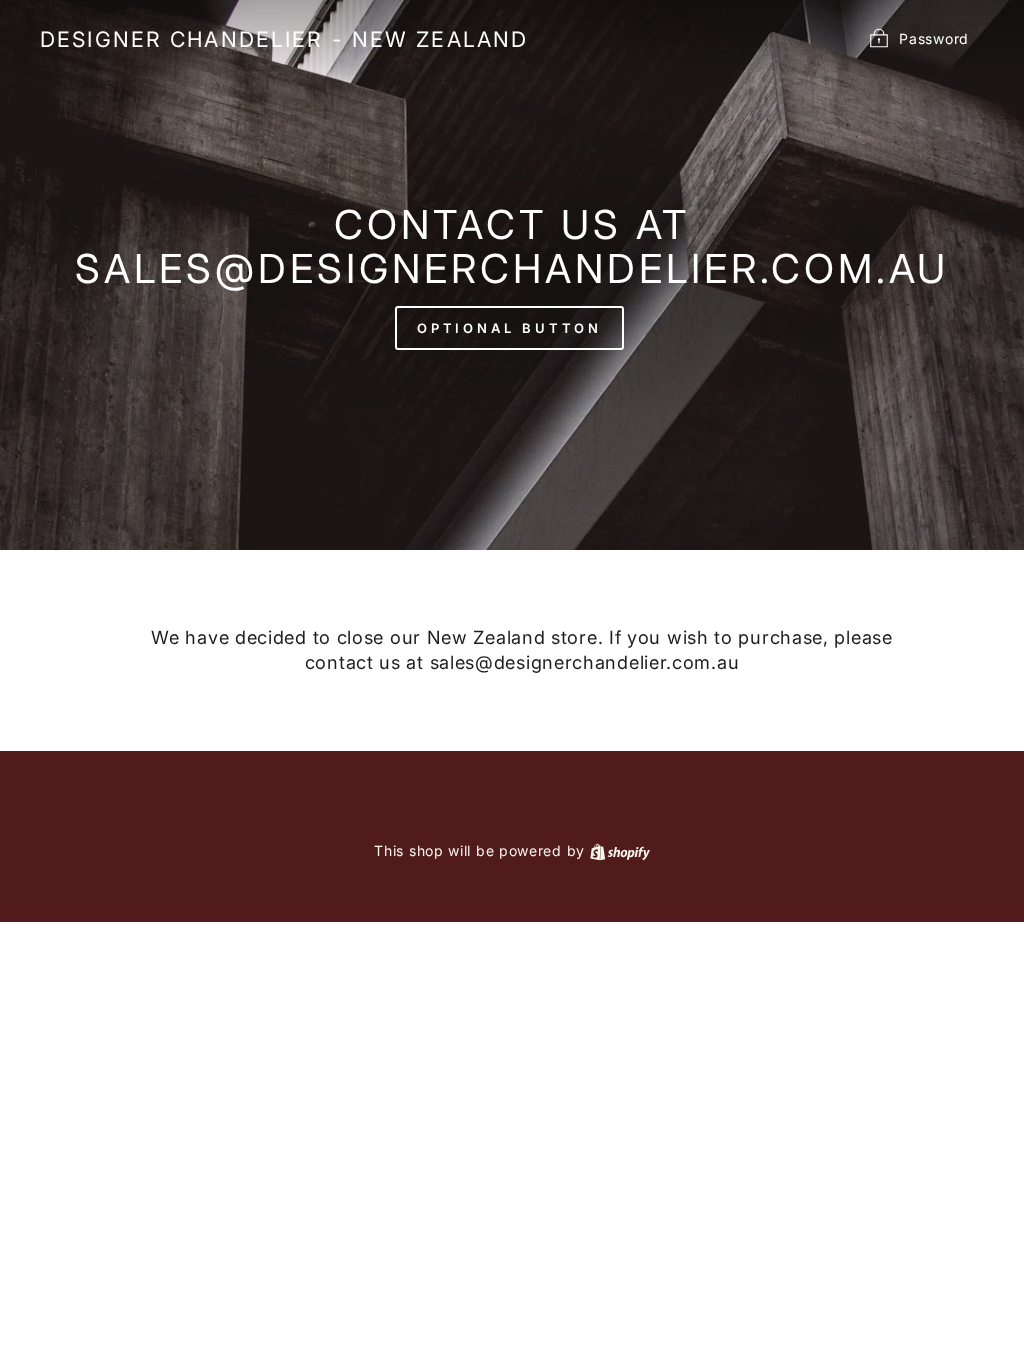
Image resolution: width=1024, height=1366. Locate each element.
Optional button (510, 328)
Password (934, 37)
